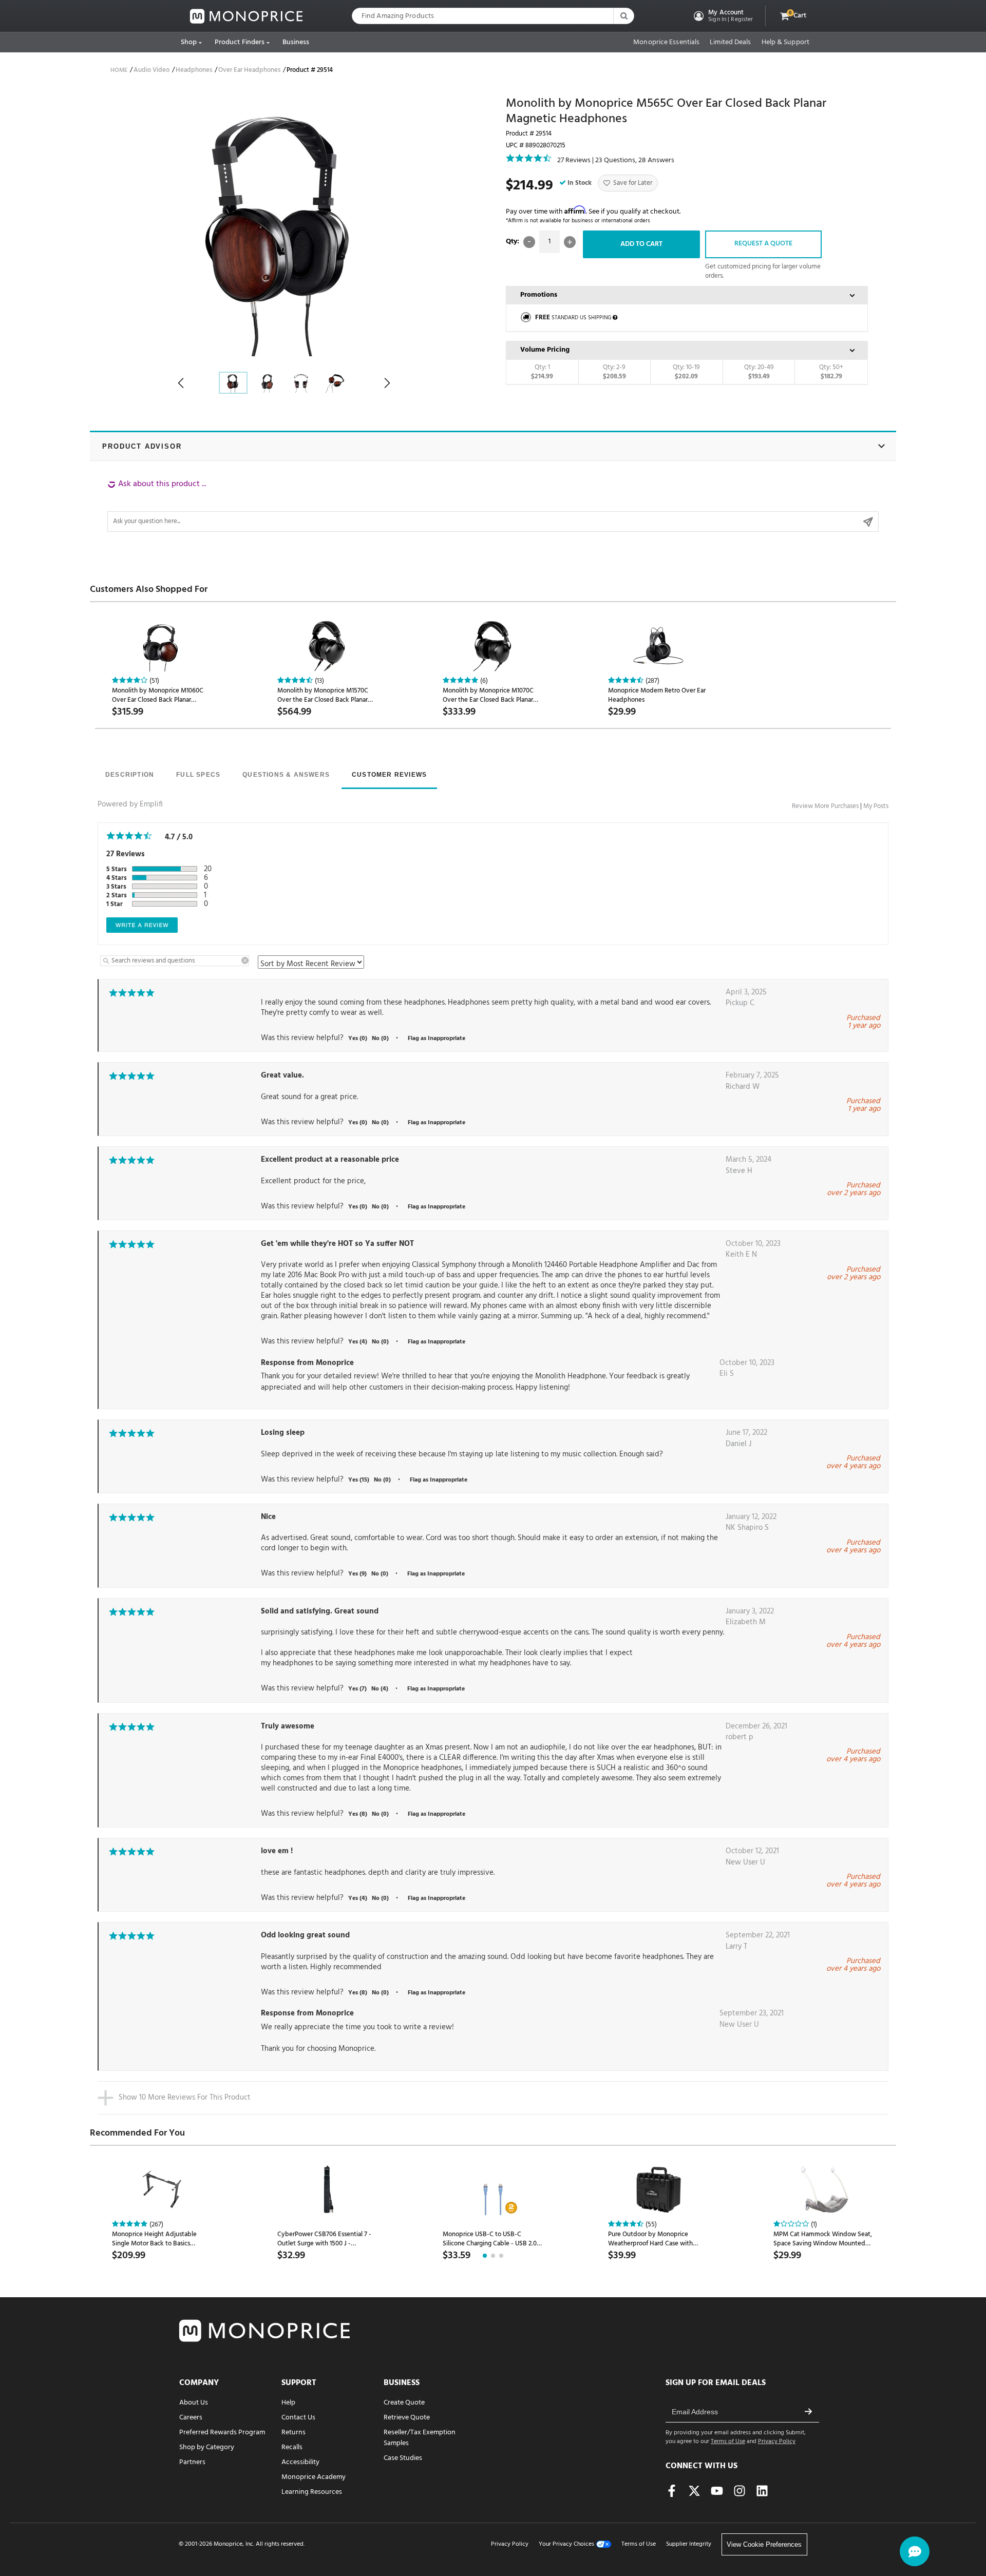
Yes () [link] (358, 1039)
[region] (493, 505)
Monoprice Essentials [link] (666, 43)
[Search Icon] (623, 16)
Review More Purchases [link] (825, 806)
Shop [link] (189, 42)
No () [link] (380, 1039)
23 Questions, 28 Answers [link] (635, 160)
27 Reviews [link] (574, 160)
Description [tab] (130, 775)
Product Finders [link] (240, 42)
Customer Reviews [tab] (389, 775)
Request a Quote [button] (763, 244)
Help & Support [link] (785, 43)
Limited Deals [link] (730, 43)
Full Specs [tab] (198, 775)
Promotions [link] (539, 295)
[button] (722, 16)
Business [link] (296, 42)
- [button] (529, 242)
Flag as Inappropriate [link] (437, 1039)
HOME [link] (119, 70)
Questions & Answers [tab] (286, 775)
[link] (246, 16)
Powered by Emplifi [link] (130, 804)
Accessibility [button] (300, 2462)
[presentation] (130, 776)
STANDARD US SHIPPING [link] (573, 318)
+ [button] (570, 242)
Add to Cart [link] (641, 244)
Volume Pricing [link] (545, 350)
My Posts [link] (876, 806)
